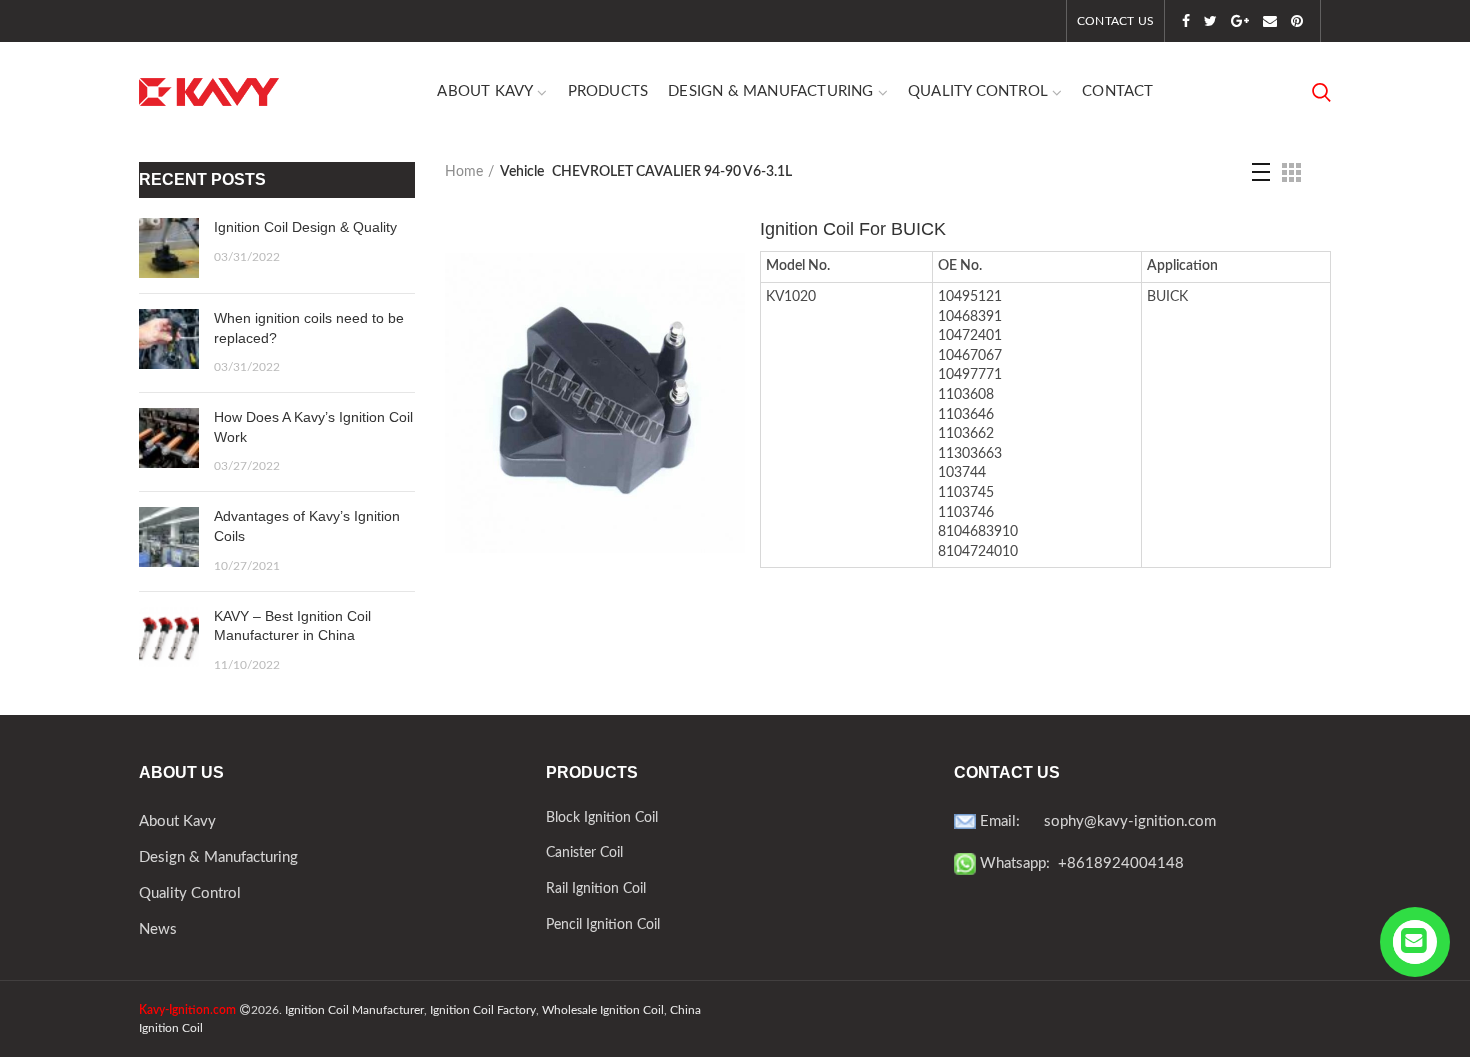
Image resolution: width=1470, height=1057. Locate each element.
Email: (1010, 821)
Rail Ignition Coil (596, 889)
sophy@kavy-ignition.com (1130, 821)
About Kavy (177, 821)
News (158, 929)
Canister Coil (584, 853)
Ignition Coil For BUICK (853, 229)
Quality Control (190, 893)
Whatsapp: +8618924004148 (1080, 863)
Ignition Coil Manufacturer (354, 1010)
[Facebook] (1186, 21)
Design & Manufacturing (218, 857)
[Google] (1240, 21)
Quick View (730, 285)
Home (464, 172)
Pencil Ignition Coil (603, 925)
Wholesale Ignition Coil (603, 1010)
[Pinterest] (1297, 21)
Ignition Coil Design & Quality (305, 227)
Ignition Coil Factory (483, 1010)
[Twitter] (1210, 21)
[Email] (1270, 21)
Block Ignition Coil (602, 818)
